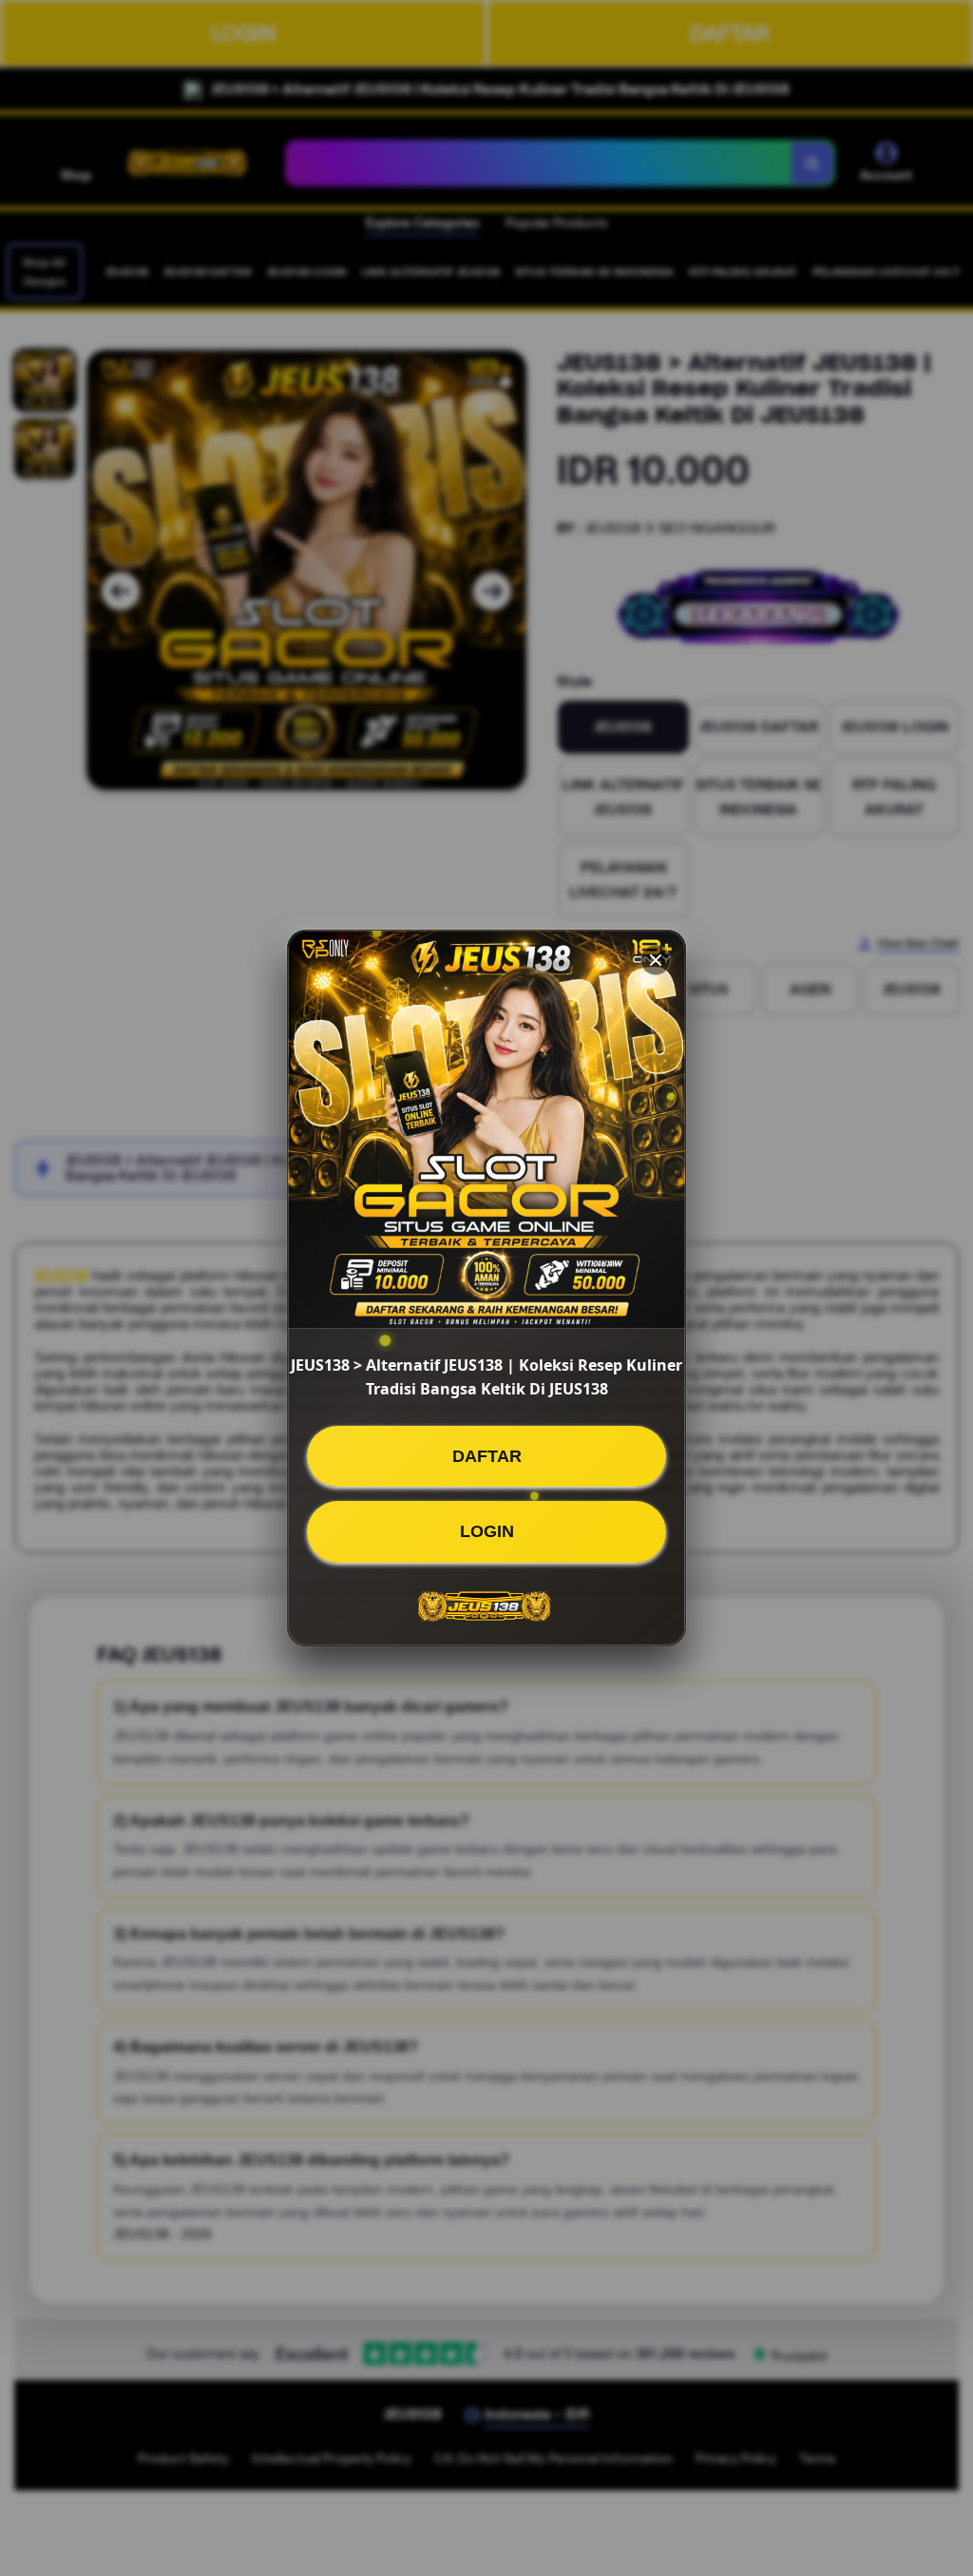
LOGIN (487, 1531)
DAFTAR (487, 1456)
